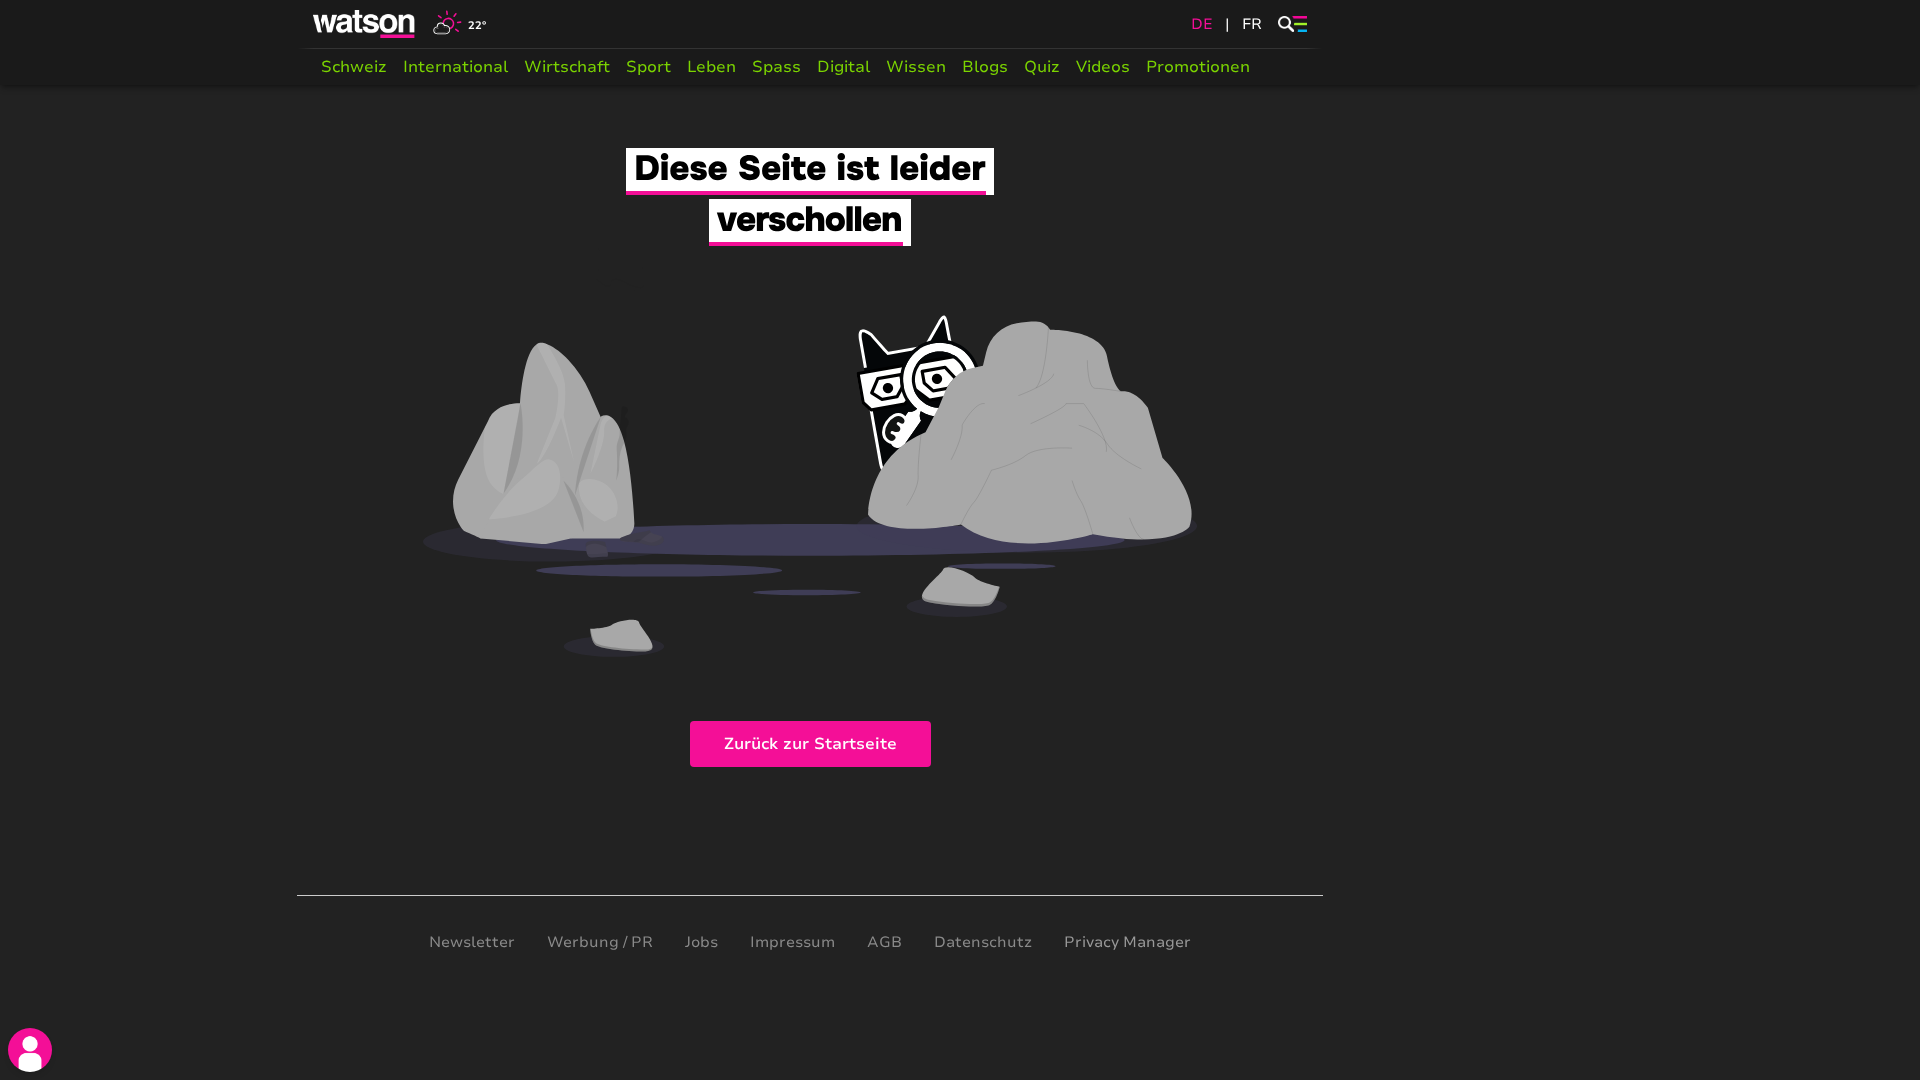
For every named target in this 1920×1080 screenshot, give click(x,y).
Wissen (916, 67)
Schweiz (354, 67)
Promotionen (1198, 67)
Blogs (985, 67)
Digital (843, 67)
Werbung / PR (600, 942)
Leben (711, 67)
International (455, 67)
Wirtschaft (567, 67)
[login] (30, 1050)
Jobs (701, 942)
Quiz (1042, 67)
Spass (776, 67)
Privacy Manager (1127, 942)
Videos (1103, 67)
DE (1202, 24)
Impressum (792, 942)
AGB (884, 942)
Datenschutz (983, 942)
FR (1252, 24)
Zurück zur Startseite (810, 744)
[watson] (365, 24)
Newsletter (472, 942)
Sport (648, 67)
